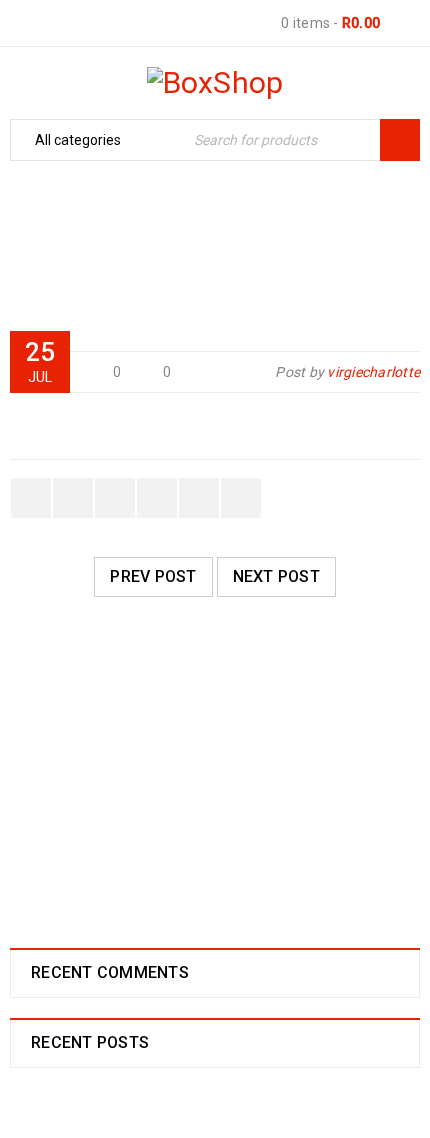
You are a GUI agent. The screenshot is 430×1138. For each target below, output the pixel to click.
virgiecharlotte (373, 372)
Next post (276, 576)
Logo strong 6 (86, 754)
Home (119, 246)
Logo (193, 246)
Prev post (153, 576)
